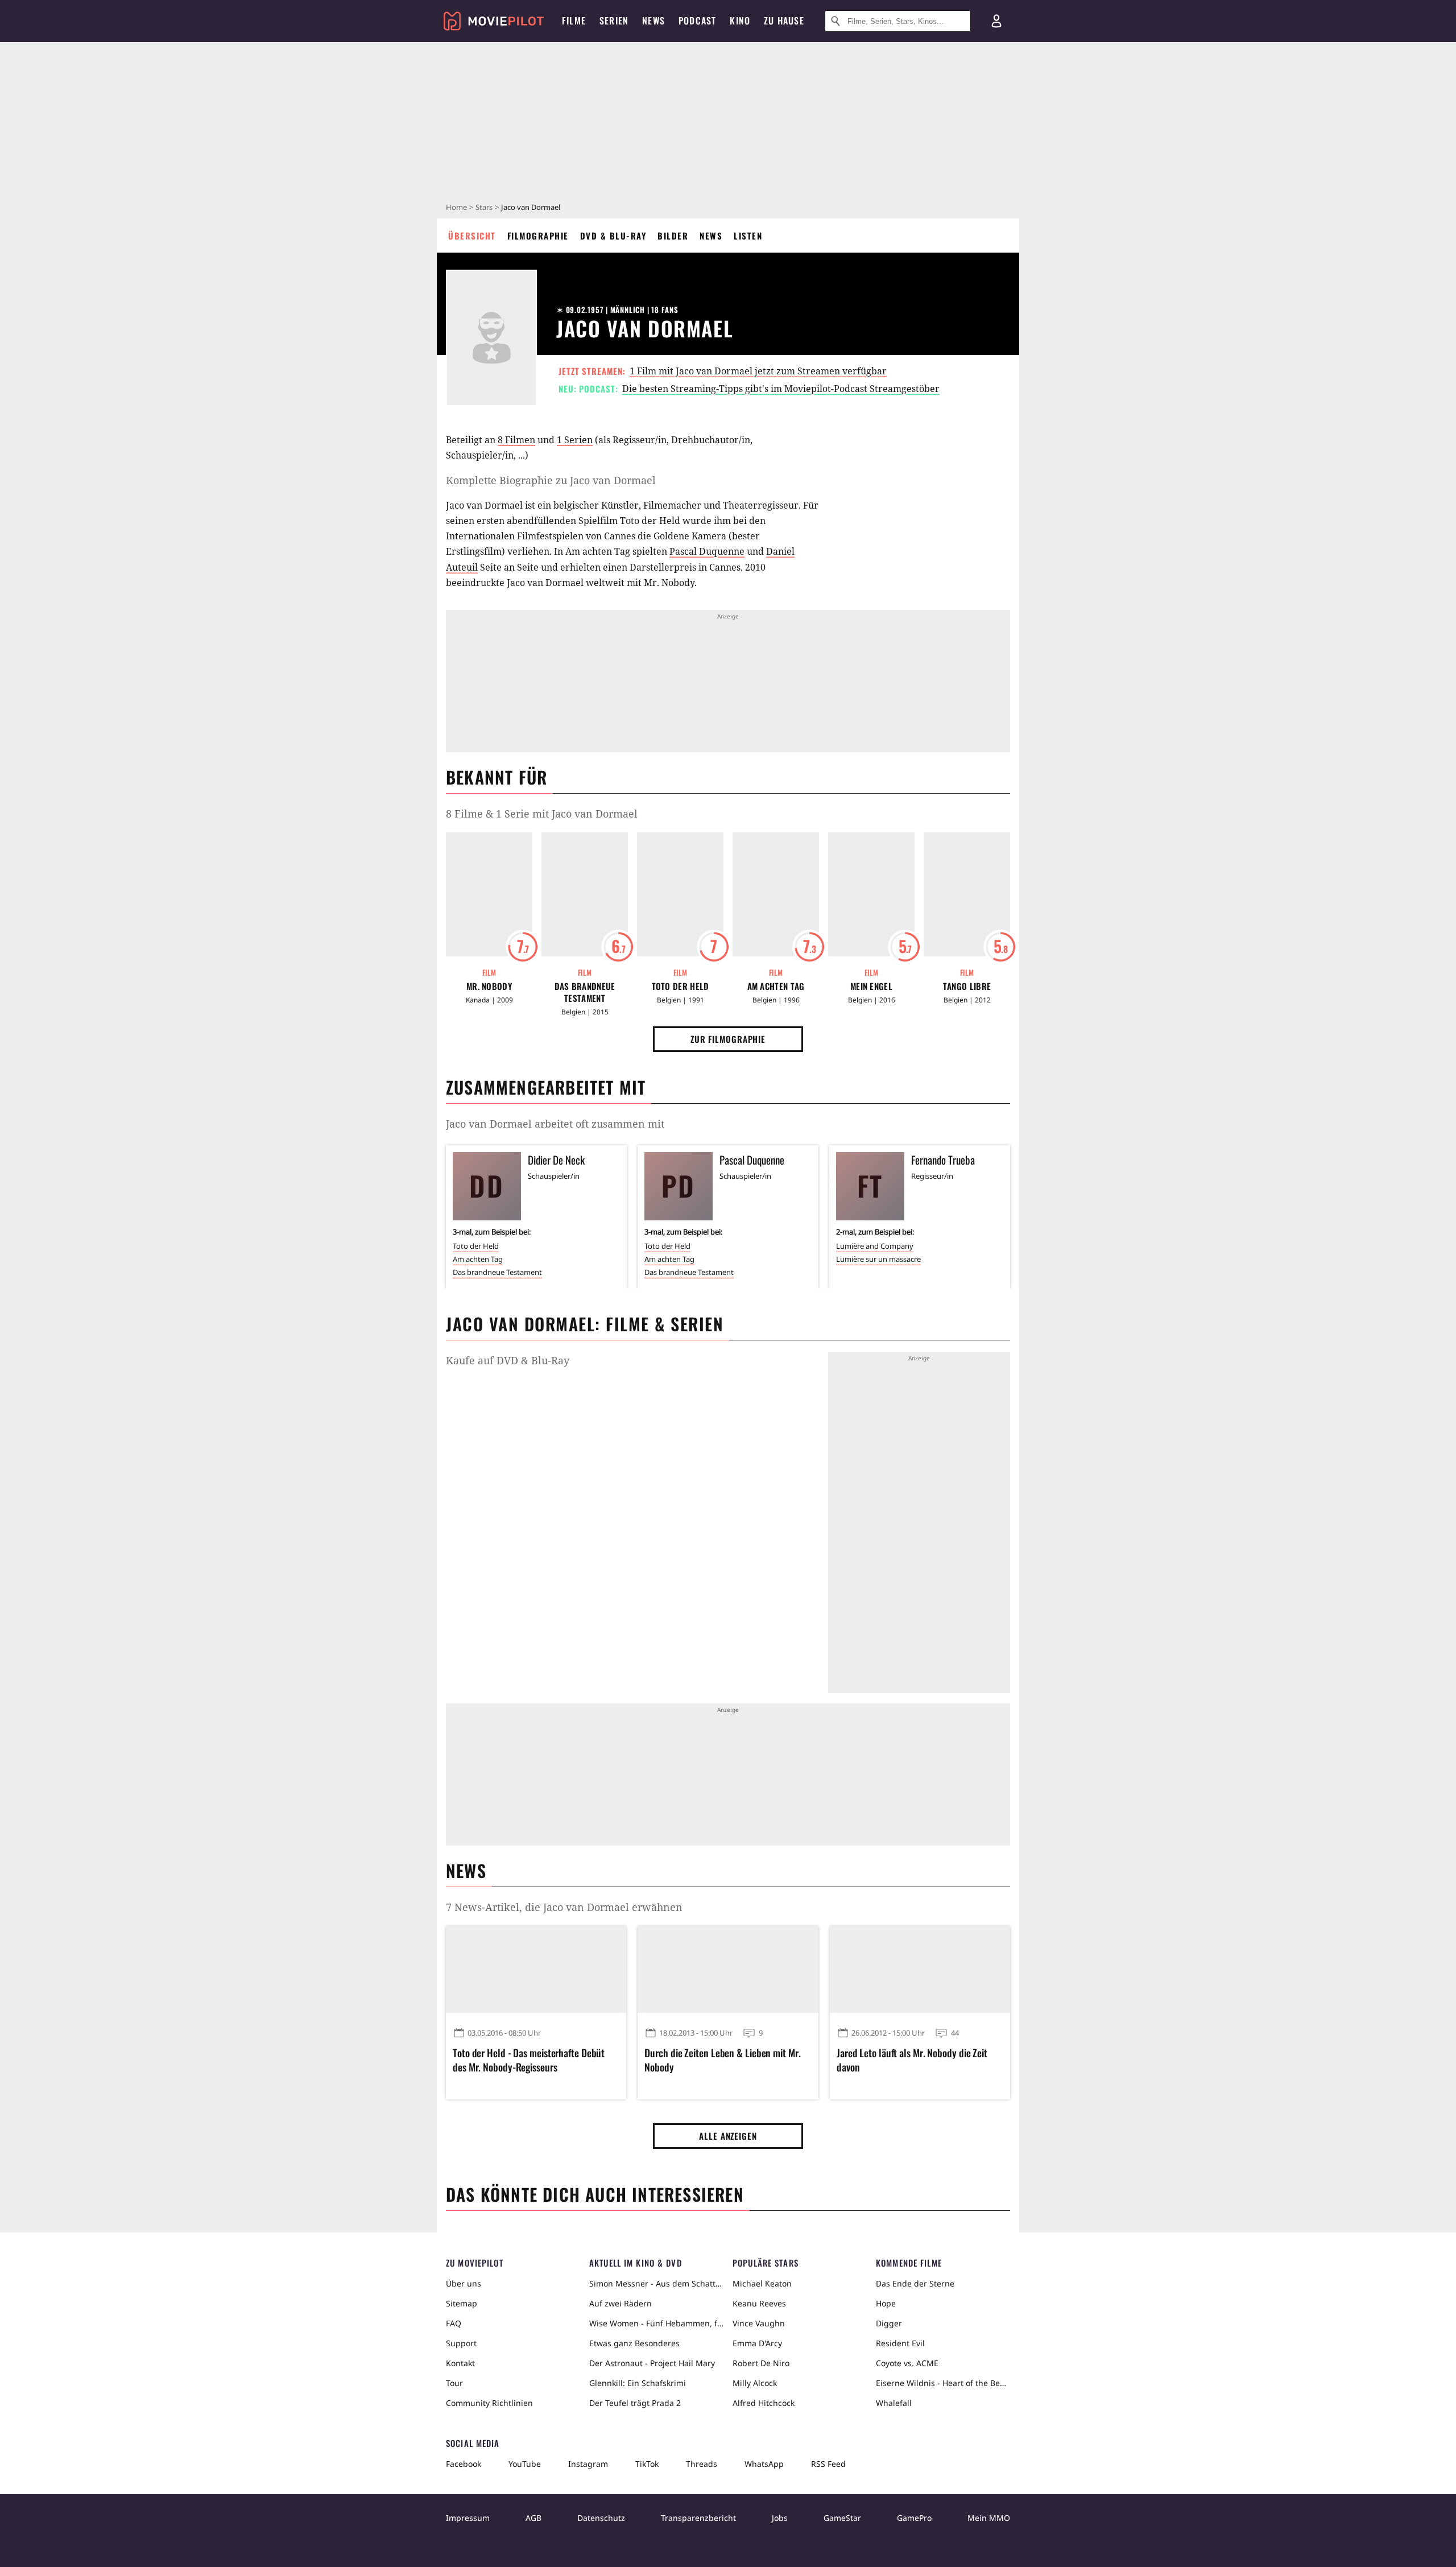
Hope (886, 2303)
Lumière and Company (875, 1246)
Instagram (588, 2464)
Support (461, 2343)
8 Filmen (516, 440)
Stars (484, 207)
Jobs (780, 2518)
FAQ (454, 2323)
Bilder (673, 236)
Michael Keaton (762, 2283)
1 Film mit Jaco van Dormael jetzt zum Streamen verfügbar (758, 371)
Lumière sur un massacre (878, 1259)
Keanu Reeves (759, 2303)
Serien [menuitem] (614, 20)
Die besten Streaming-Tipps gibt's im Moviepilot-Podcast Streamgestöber (781, 389)
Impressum (468, 2518)
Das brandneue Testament (585, 992)
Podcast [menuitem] (697, 20)
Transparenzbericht (698, 2518)
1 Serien (575, 440)
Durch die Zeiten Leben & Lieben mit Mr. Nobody (722, 2060)
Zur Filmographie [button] (728, 1039)
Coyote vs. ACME (907, 2363)
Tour (454, 2383)
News (711, 236)
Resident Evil (900, 2343)
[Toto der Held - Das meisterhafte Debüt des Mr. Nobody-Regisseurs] (536, 1970)
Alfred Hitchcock (764, 2403)
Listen (748, 236)
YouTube (525, 2464)
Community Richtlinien (489, 2403)
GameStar (842, 2518)
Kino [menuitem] (740, 20)
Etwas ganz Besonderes (634, 2343)
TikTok (647, 2464)
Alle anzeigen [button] (728, 2136)
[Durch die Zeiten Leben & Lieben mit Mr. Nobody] (728, 1970)
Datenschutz (601, 2518)
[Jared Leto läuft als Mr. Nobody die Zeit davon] (920, 1970)
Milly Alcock (755, 2383)
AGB (533, 2518)
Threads (702, 2464)
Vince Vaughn (759, 2323)
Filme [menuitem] (574, 20)
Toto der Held (681, 986)
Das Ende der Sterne (915, 2283)
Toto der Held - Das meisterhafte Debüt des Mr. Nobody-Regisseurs (529, 2060)
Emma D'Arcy (757, 2343)
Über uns (464, 2283)
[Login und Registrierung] (996, 21)
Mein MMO (989, 2518)
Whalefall (894, 2403)
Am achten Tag (776, 986)
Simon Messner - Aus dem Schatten (656, 2283)
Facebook (464, 2464)
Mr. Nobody (489, 986)
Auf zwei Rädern (621, 2303)
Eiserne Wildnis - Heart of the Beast (943, 2383)
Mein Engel (871, 986)
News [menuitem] (653, 20)
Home (456, 207)
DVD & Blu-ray (613, 236)
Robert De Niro (761, 2363)
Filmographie (538, 236)
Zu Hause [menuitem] (784, 20)
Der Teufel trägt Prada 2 (635, 2403)
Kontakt (460, 2363)
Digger (889, 2323)
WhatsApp (764, 2464)
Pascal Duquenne (707, 551)
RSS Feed (828, 2464)
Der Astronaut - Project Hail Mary (652, 2363)
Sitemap (462, 2303)
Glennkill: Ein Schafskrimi (638, 2383)
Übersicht (472, 236)
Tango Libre (967, 986)
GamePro (914, 2518)
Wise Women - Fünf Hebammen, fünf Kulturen (656, 2323)
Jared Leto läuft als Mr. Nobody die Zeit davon (912, 2060)
